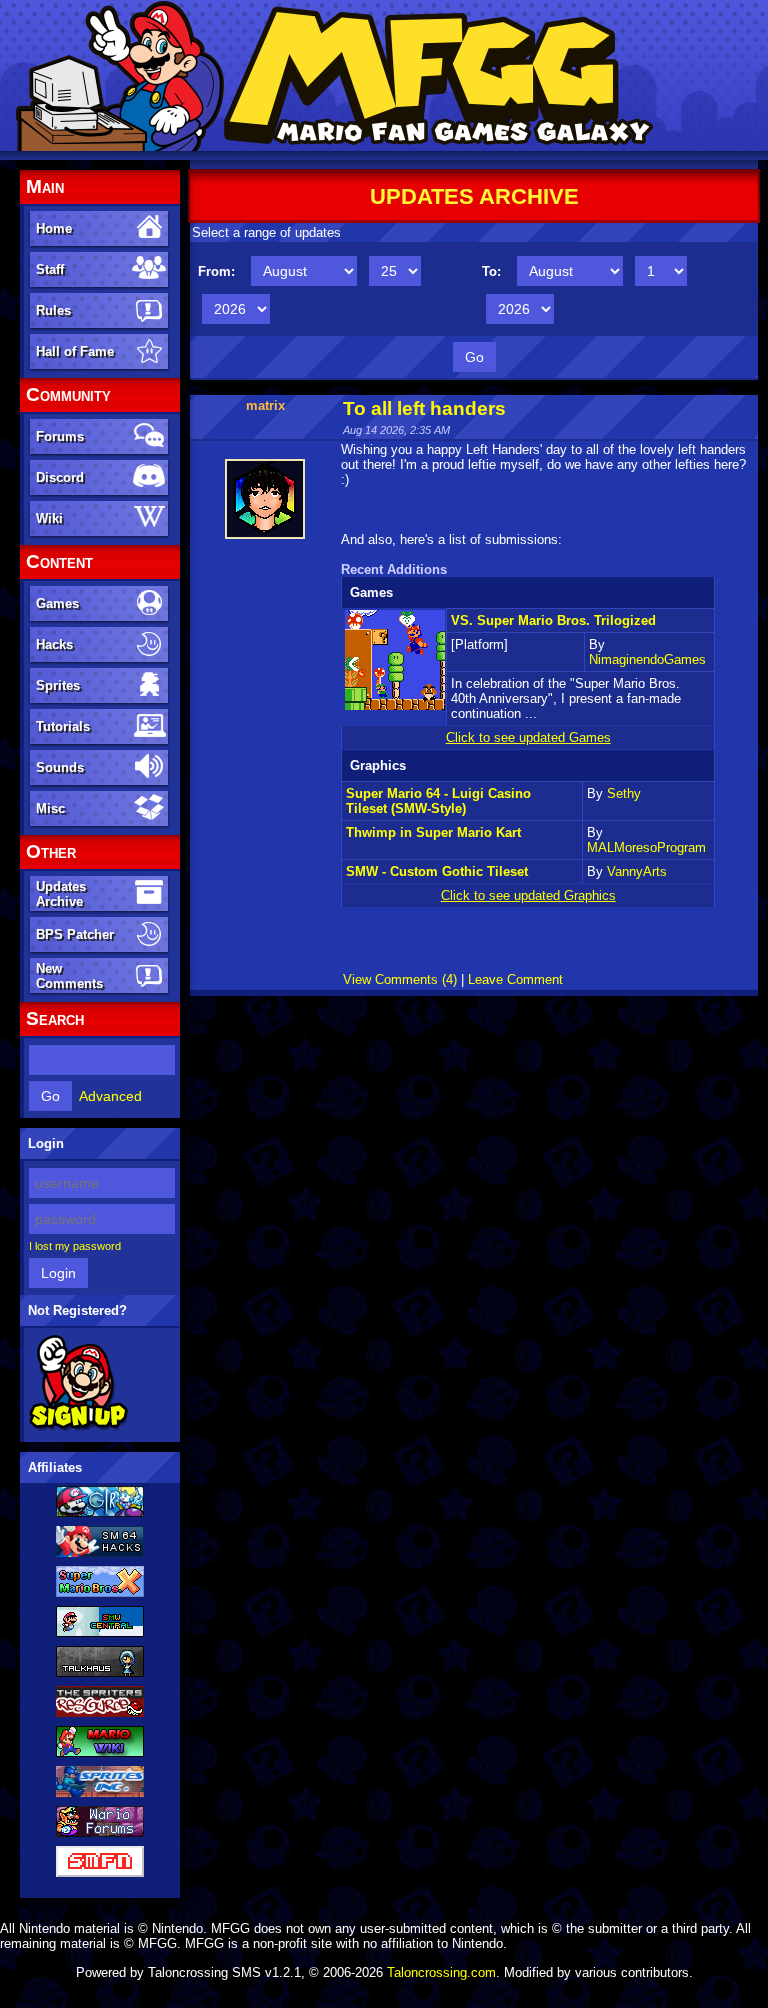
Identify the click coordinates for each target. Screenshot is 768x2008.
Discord (60, 477)
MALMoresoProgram (646, 847)
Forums (60, 436)
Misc (50, 808)
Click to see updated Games (528, 737)
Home (54, 228)
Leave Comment (515, 979)
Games (57, 603)
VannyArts (637, 871)
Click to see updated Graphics (528, 895)
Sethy (624, 793)
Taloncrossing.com (441, 1972)
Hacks (54, 644)
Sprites (58, 685)
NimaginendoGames (647, 659)
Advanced (110, 1096)
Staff (50, 269)
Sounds (60, 767)
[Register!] (78, 1427)
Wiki (49, 518)
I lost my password (75, 1246)
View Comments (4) (400, 979)
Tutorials (63, 726)
